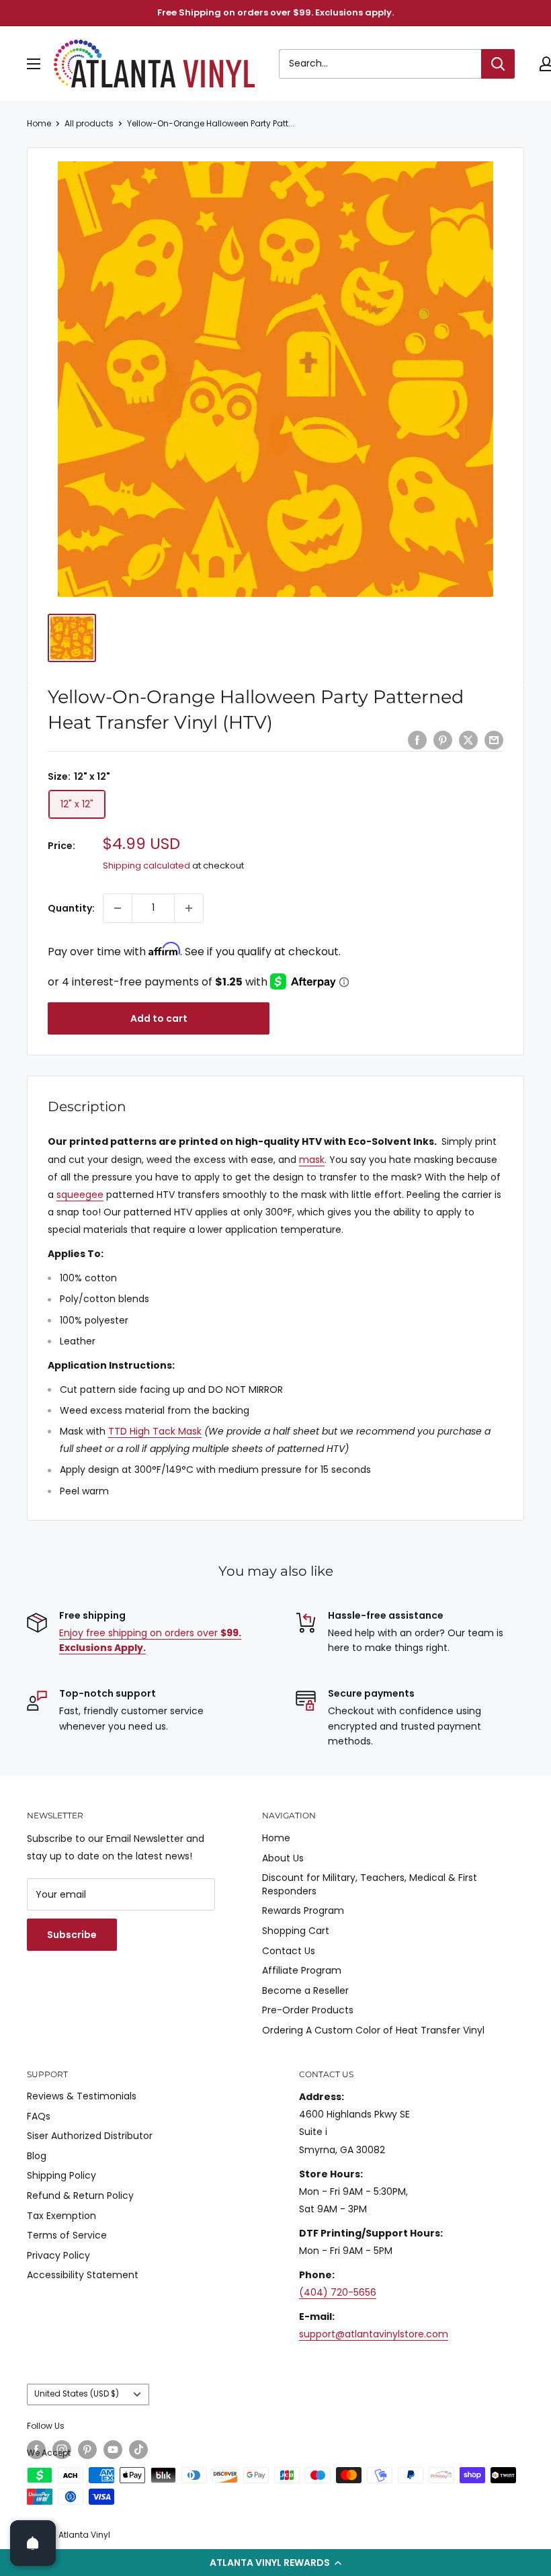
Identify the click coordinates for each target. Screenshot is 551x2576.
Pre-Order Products (308, 2010)
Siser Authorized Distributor (90, 2136)
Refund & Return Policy (80, 2196)
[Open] (33, 2543)
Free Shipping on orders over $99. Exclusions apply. (275, 12)
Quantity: (71, 908)
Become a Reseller (305, 1990)
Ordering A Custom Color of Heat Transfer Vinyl (373, 2030)
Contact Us (289, 1951)
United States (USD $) (77, 2394)
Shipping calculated (146, 866)
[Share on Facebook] (417, 740)
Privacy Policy (58, 2255)
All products (89, 123)
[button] (275, 2563)
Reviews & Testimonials (82, 2096)
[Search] (498, 64)
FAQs (39, 2116)
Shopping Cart (296, 1931)
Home (39, 123)
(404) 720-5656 (338, 2292)
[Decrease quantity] (118, 908)
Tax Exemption (61, 2216)
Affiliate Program (302, 1970)
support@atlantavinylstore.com (374, 2334)
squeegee (80, 1195)
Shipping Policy (61, 2175)
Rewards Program (303, 1910)
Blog (37, 2156)
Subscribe (72, 1935)
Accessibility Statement (83, 2275)
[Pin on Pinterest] (443, 740)
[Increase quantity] (189, 908)
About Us (283, 1858)
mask (312, 1160)
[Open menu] (34, 64)
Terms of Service (67, 2235)
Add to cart (159, 1018)
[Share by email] (494, 740)
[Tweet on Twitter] (468, 740)
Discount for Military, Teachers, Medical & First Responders (370, 1884)
